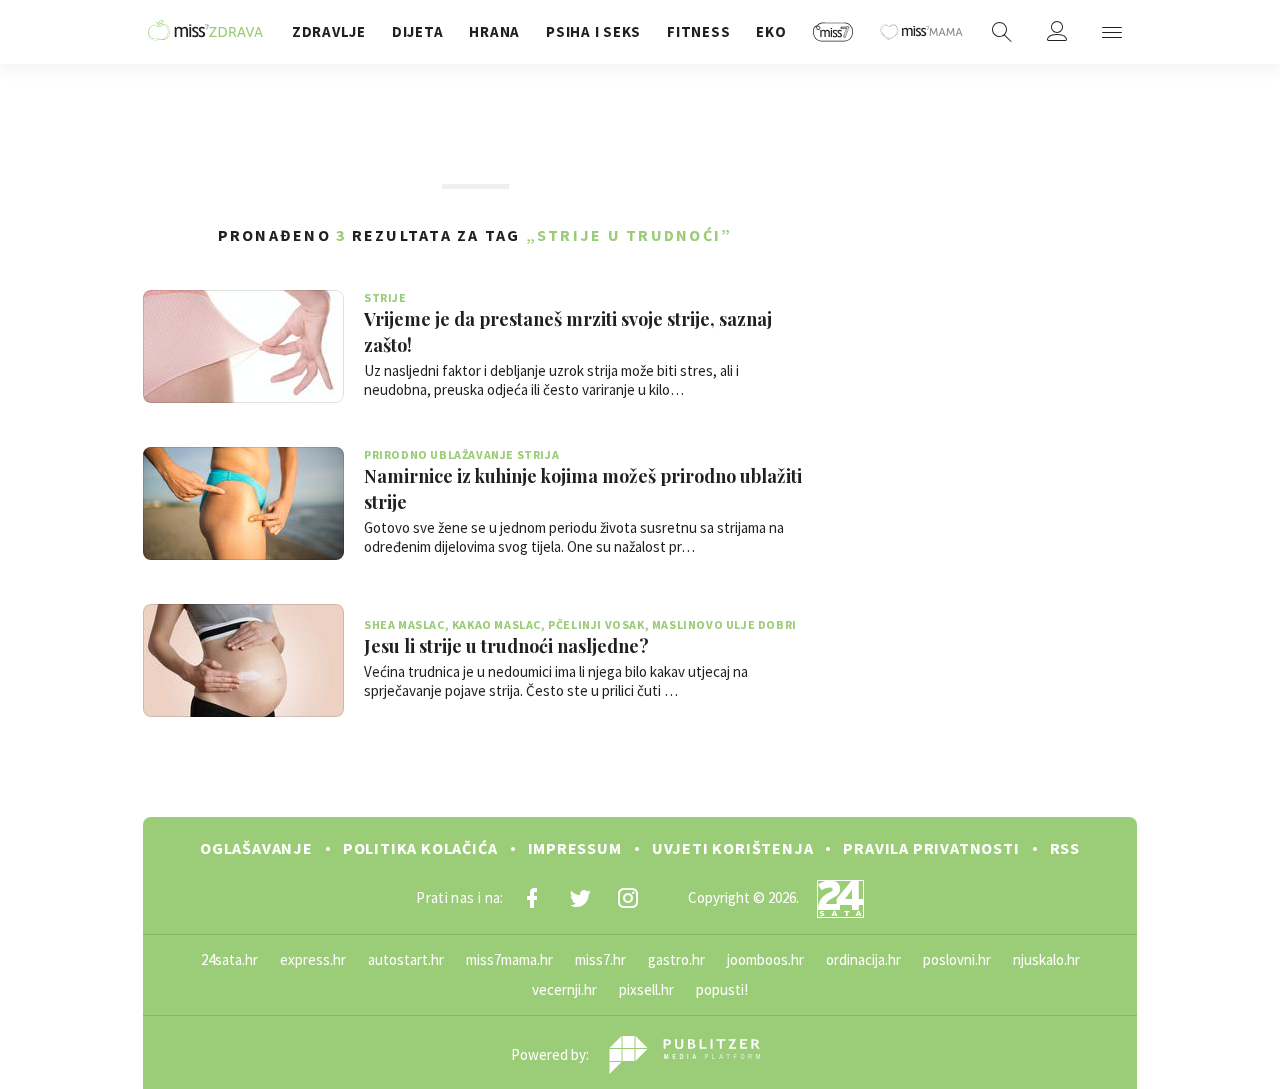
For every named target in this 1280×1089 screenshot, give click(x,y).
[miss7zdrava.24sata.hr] (205, 32)
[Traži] (1002, 32)
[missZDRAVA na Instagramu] (628, 898)
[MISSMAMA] (921, 32)
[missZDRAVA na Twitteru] (580, 898)
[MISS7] (833, 32)
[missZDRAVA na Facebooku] (532, 898)
